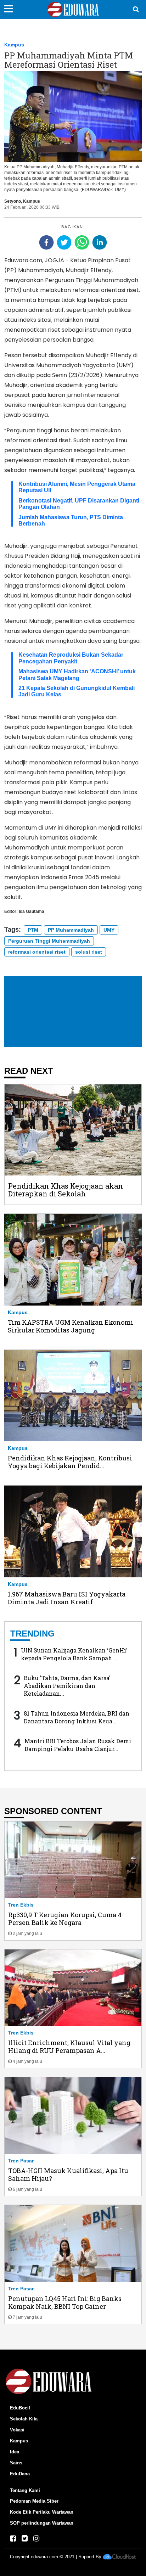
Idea (15, 2452)
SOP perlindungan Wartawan (42, 2523)
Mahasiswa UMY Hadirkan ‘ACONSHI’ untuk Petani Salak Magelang (77, 675)
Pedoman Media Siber (34, 2501)
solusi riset (89, 952)
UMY (109, 930)
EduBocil (20, 2408)
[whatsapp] (82, 242)
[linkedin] (100, 242)
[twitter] (64, 242)
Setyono (13, 201)
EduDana (20, 2474)
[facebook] (46, 242)
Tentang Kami (25, 2490)
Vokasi (17, 2430)
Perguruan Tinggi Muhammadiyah (49, 941)
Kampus (14, 45)
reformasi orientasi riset (37, 952)
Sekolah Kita (24, 2419)
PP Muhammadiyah (71, 930)
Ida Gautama (32, 911)
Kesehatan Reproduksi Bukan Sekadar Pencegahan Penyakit (71, 658)
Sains (16, 2463)
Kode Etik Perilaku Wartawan (42, 2512)
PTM (33, 930)
